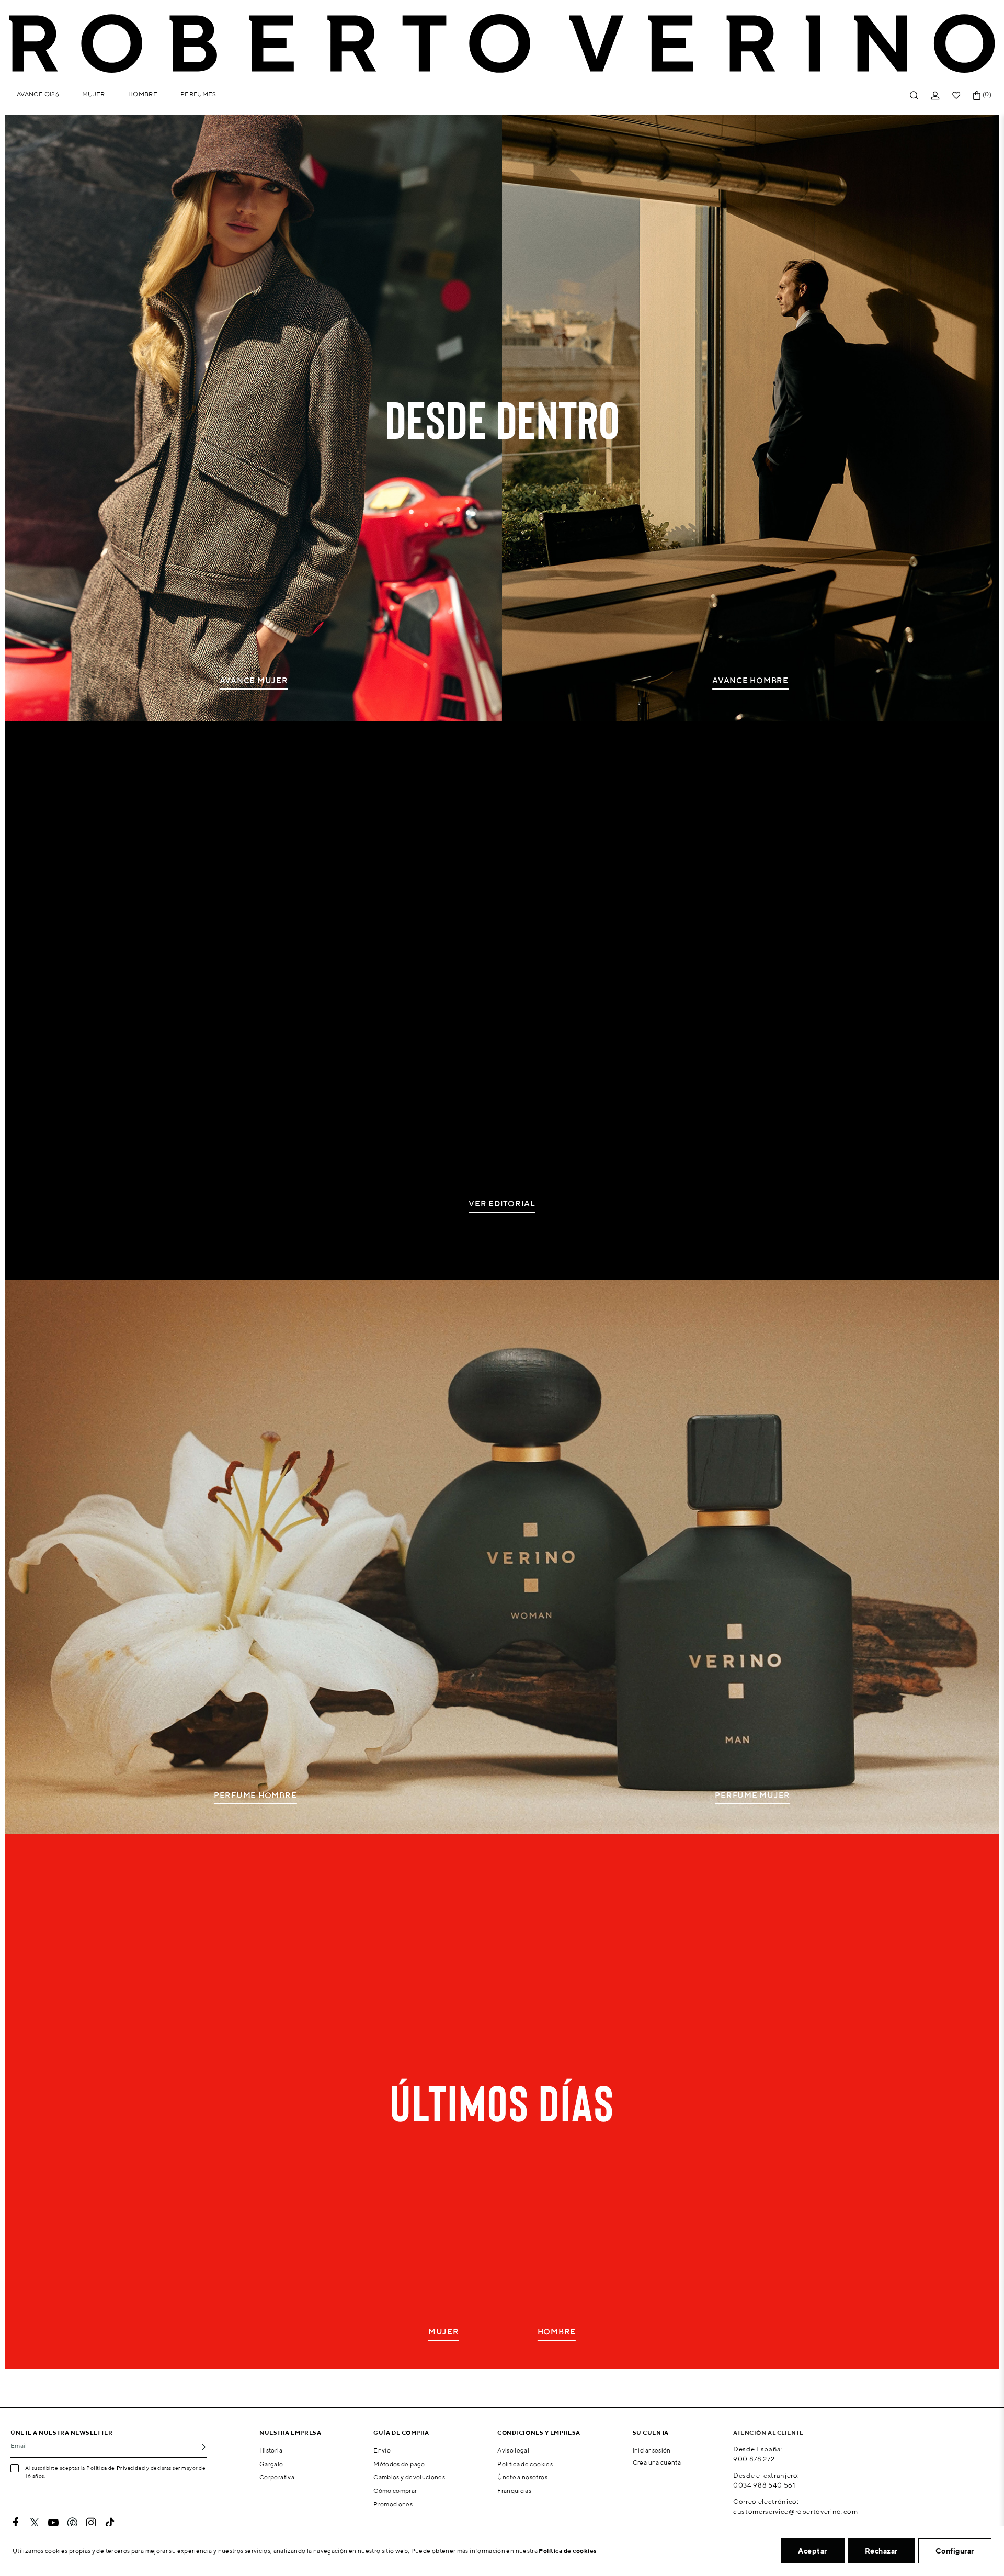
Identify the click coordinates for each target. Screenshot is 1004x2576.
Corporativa (277, 2477)
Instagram (91, 2523)
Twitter (35, 2523)
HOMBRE (557, 2331)
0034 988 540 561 (764, 2485)
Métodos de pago (399, 2464)
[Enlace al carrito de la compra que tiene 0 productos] (977, 95)
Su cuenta (651, 2432)
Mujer (94, 94)
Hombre (143, 94)
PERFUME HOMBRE (255, 1795)
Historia (271, 2450)
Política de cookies (525, 2464)
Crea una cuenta (657, 2462)
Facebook (16, 2523)
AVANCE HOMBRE (750, 680)
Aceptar (813, 2551)
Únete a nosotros (522, 2477)
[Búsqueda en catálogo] (914, 95)
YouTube (53, 2523)
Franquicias (514, 2490)
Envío (382, 2450)
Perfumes (198, 94)
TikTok (110, 2523)
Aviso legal (513, 2450)
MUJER (444, 2331)
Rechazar (881, 2551)
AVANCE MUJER (254, 680)
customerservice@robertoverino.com (795, 2511)
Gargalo (271, 2464)
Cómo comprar (395, 2490)
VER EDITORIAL (502, 1204)
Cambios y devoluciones (409, 2477)
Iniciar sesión (652, 2450)
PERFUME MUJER (752, 1795)
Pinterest (72, 2523)
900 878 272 (754, 2459)
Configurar (955, 2551)
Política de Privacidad (116, 2468)
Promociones (393, 2504)
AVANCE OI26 (38, 94)
